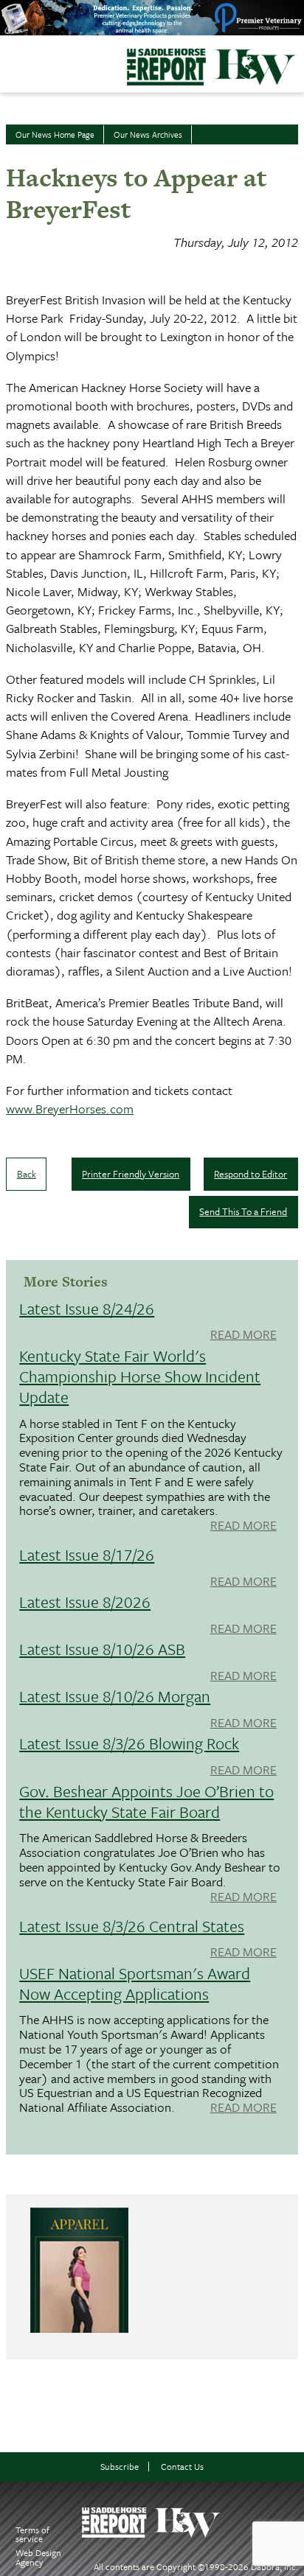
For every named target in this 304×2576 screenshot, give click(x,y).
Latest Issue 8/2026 (85, 1602)
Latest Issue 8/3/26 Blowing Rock (129, 1743)
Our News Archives (148, 134)
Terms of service (32, 2534)
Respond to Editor (251, 1174)
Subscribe (120, 2467)
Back (27, 1174)
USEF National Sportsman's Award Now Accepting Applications (135, 1983)
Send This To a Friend (243, 1211)
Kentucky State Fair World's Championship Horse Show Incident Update (140, 1376)
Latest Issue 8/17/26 (87, 1554)
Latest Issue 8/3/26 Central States (132, 1926)
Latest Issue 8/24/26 (87, 1308)
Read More (243, 1335)
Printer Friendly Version (131, 1174)
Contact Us (182, 2467)
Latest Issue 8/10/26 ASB (102, 1649)
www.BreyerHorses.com (70, 1109)
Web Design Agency (38, 2557)
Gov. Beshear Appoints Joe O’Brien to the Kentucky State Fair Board (146, 1801)
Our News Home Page (55, 134)
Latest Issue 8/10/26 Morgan (115, 1696)
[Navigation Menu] (10, 60)
